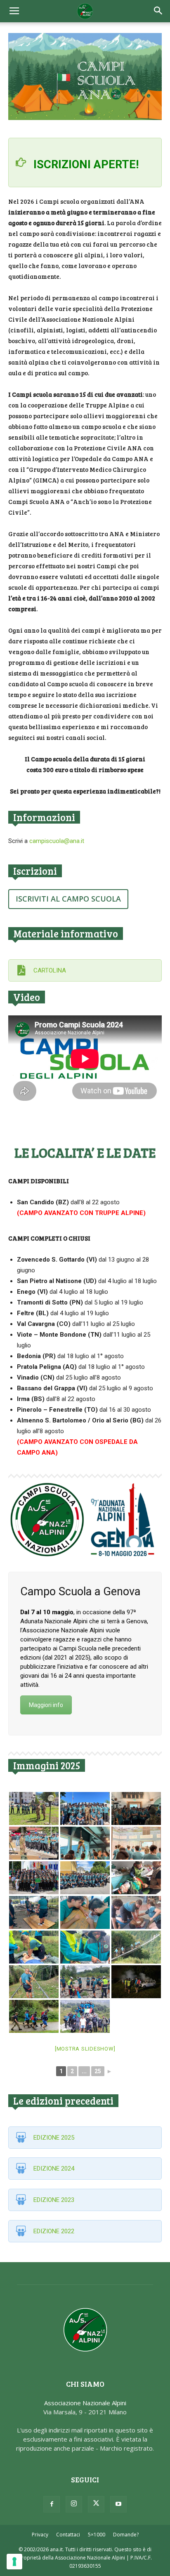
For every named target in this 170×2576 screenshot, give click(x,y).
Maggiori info (46, 1705)
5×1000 (97, 2535)
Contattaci (68, 2535)
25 (98, 2071)
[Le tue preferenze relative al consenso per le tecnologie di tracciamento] (14, 2562)
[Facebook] (52, 2504)
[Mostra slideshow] (85, 2049)
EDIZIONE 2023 (54, 2200)
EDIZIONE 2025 (54, 2138)
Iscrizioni (35, 871)
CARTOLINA (50, 970)
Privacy (40, 2535)
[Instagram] (74, 2504)
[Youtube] (118, 2504)
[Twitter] (96, 2504)
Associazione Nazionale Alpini (85, 2403)
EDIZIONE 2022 (54, 2231)
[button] (158, 11)
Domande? (126, 2535)
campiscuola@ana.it (57, 841)
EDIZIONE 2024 (54, 2169)
